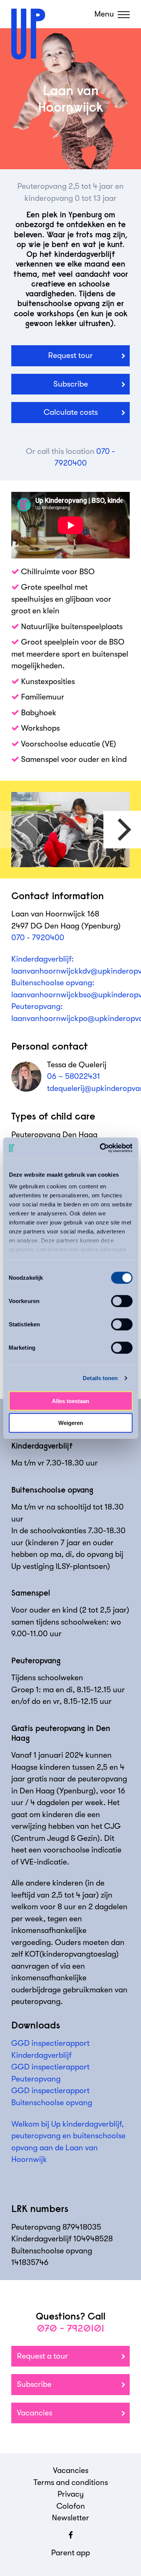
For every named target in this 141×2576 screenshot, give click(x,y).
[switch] (122, 1301)
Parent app (70, 2553)
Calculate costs (71, 412)
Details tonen (100, 1378)
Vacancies (35, 2413)
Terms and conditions (71, 2482)
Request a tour (42, 2356)
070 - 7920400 (38, 938)
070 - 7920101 (70, 2328)
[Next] (122, 830)
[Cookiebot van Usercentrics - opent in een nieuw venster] (100, 1148)
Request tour (70, 355)
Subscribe (71, 384)
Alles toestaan (70, 1401)
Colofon (71, 2506)
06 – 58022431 (74, 1076)
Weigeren (71, 1423)
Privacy (71, 2494)
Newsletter (70, 2518)
